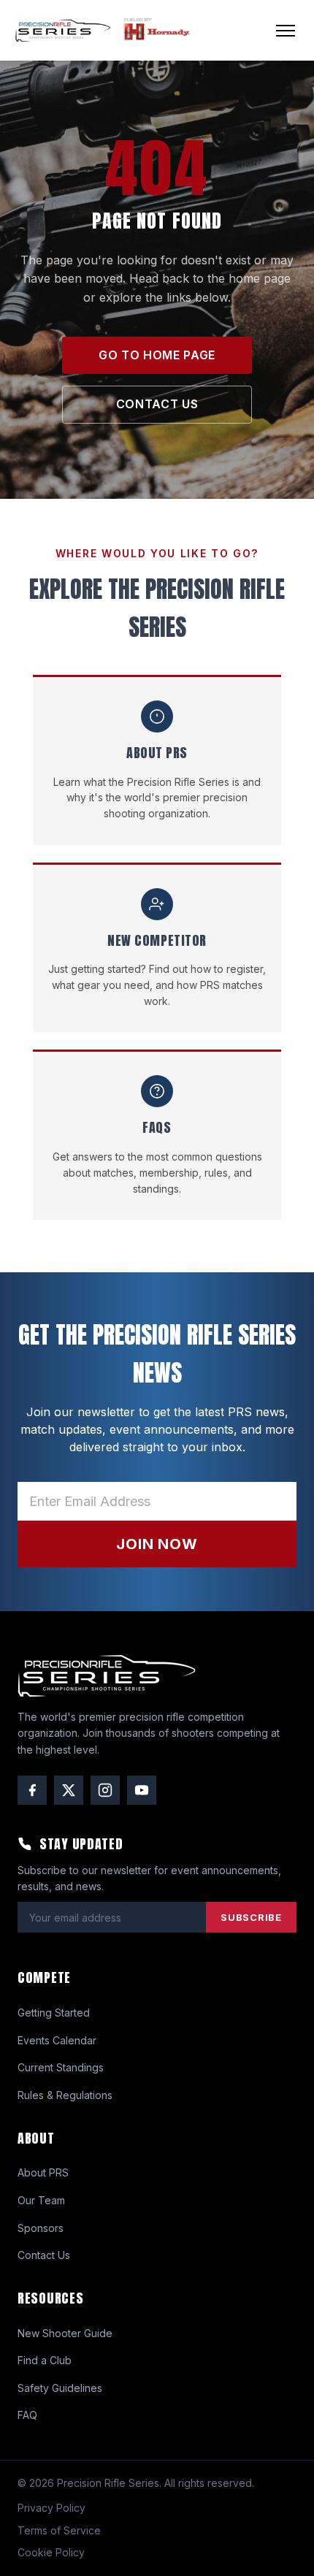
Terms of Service (59, 2530)
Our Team (41, 2200)
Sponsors (41, 2228)
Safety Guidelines (60, 2388)
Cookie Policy (51, 2552)
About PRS (43, 2172)
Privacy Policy (51, 2508)
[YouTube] (142, 1790)
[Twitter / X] (69, 1790)
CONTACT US (157, 404)
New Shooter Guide (65, 2333)
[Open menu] (286, 31)
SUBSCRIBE (251, 1917)
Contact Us (44, 2255)
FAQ (27, 2415)
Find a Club (45, 2360)
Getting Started (54, 2013)
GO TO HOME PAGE (157, 355)
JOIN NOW (157, 1544)
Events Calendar (57, 2040)
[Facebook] (32, 1790)
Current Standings (61, 2067)
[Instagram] (105, 1790)
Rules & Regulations (65, 2095)
